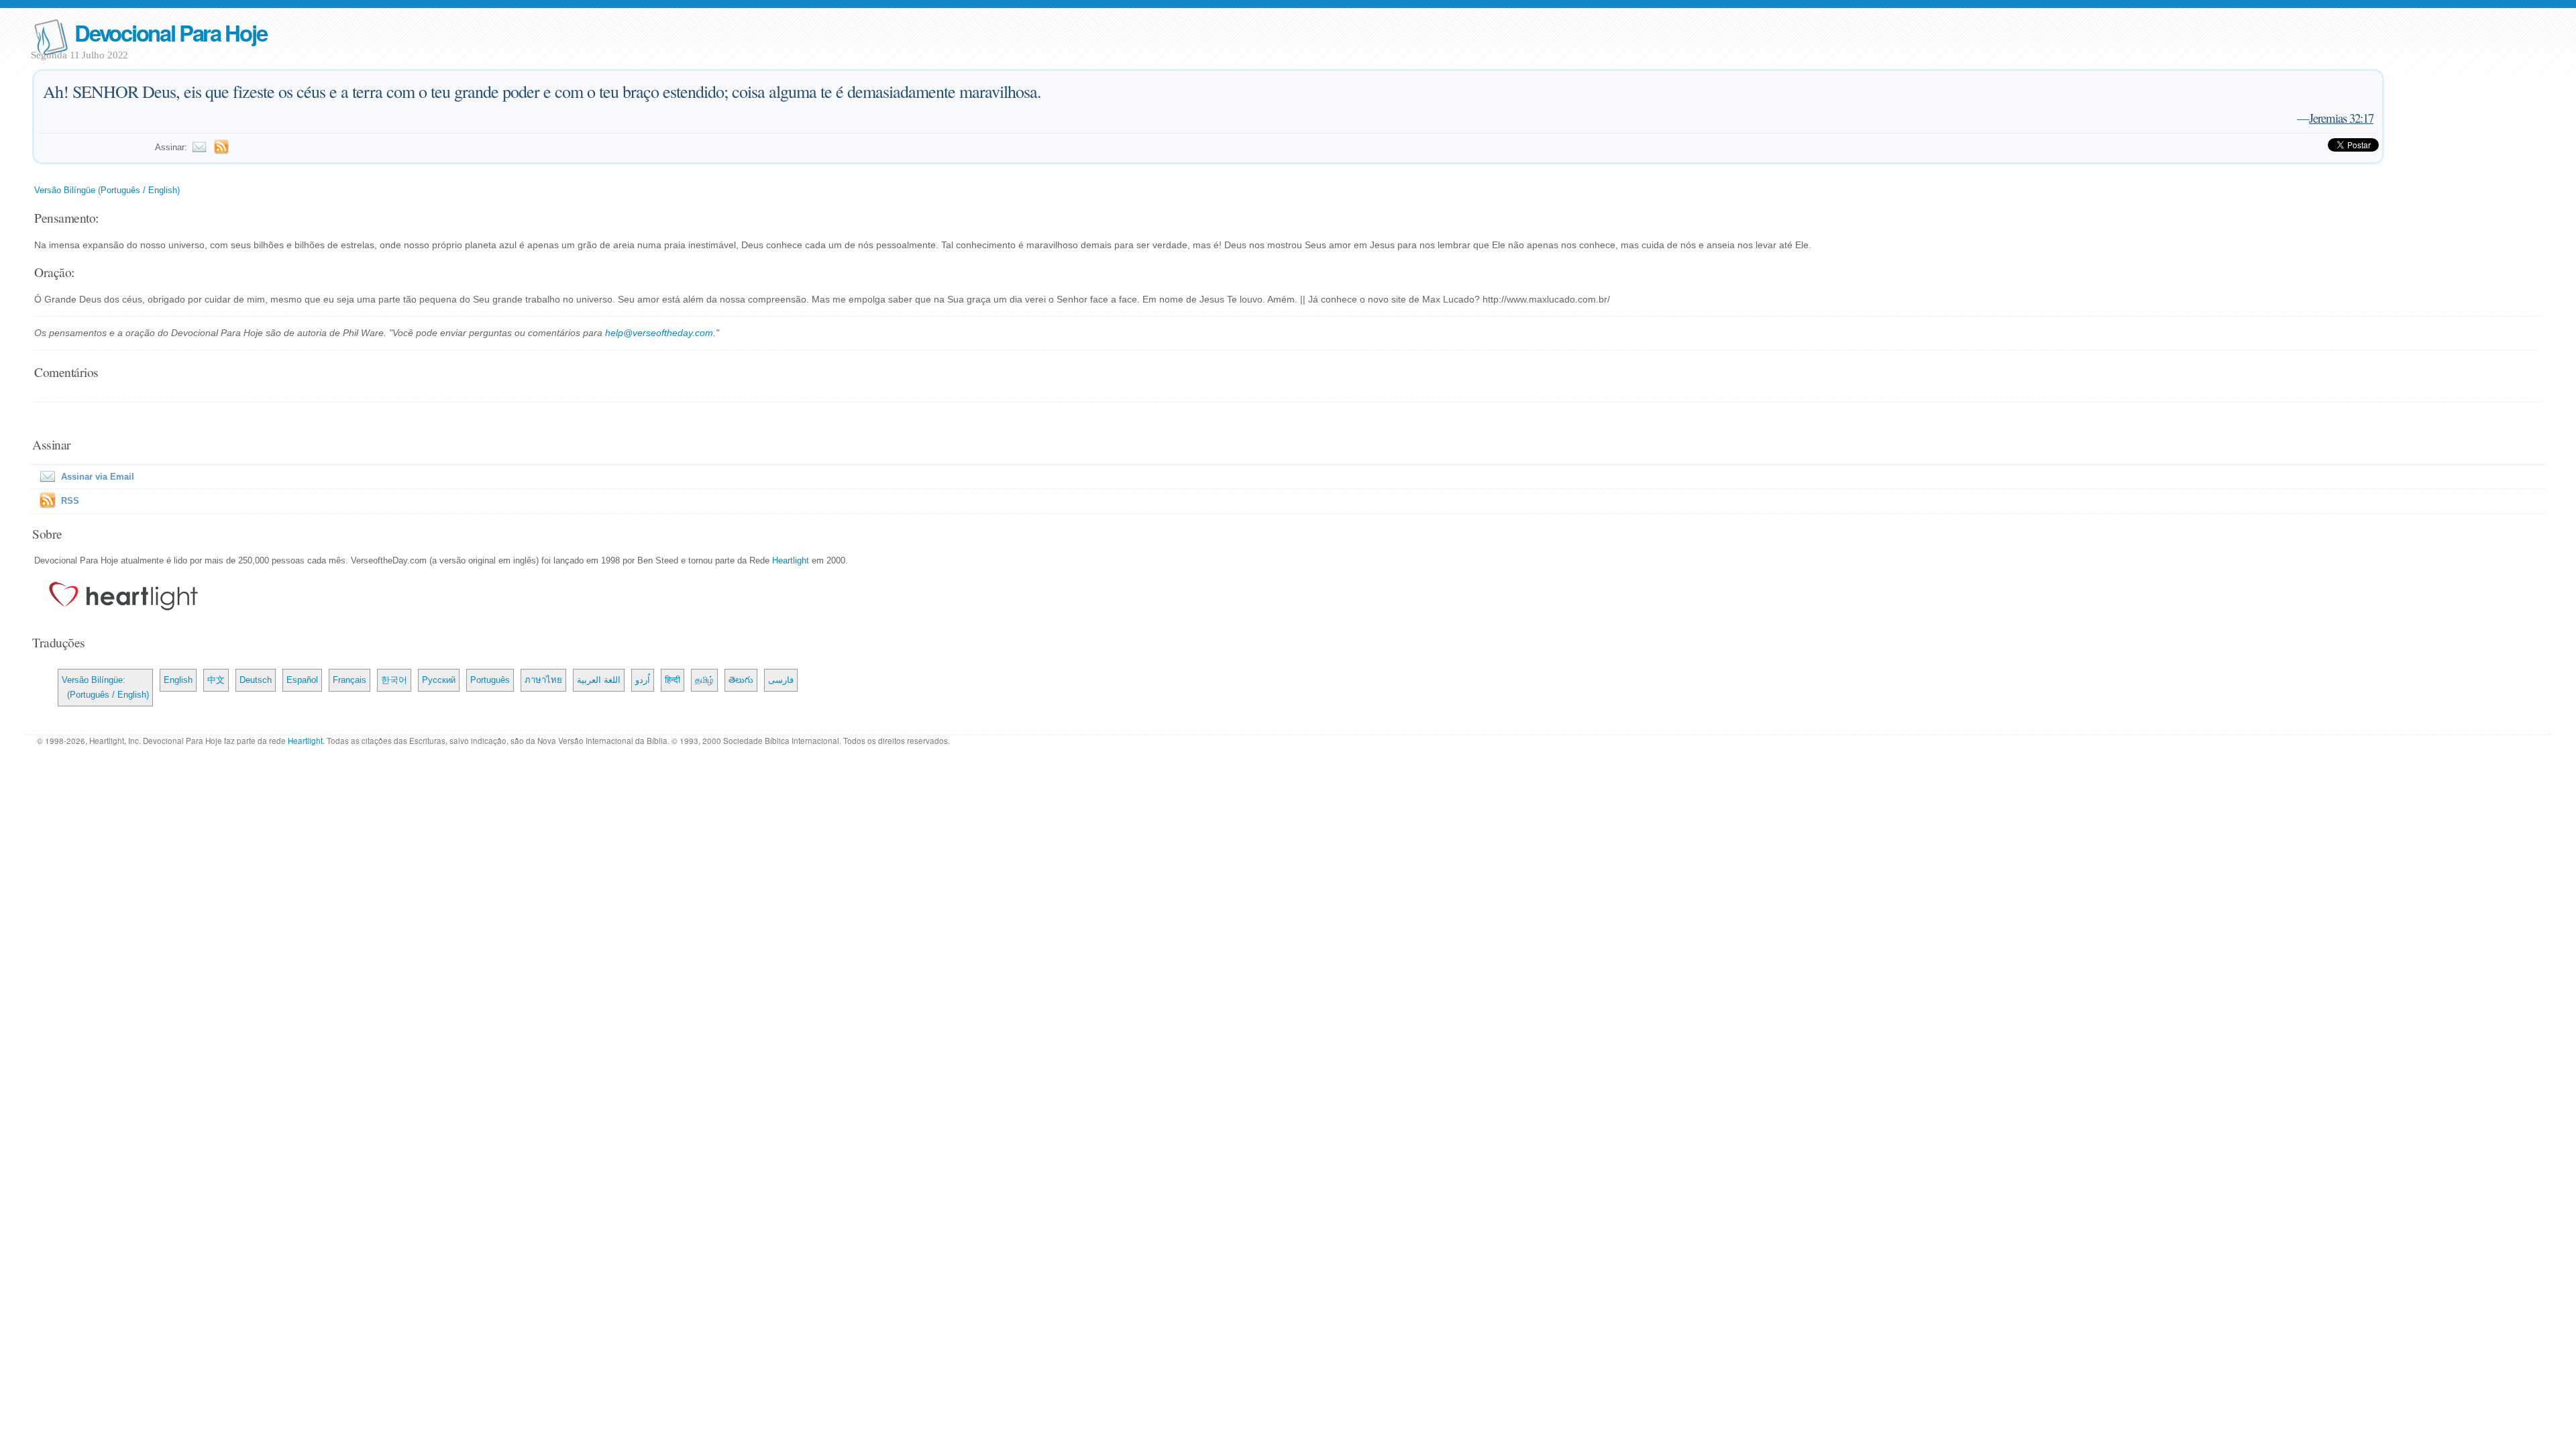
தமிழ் (704, 680)
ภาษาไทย (543, 680)
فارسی (781, 680)
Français (350, 680)
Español (302, 680)
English (178, 680)
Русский (439, 680)
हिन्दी (673, 680)
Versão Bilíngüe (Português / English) (107, 190)
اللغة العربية (599, 680)
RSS (70, 501)
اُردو (643, 680)
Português (490, 680)
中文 (216, 680)
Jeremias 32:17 (2341, 118)
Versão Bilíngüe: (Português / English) (105, 687)
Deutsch (256, 680)
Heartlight (791, 560)
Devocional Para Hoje (170, 33)
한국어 (394, 680)
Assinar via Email (98, 477)
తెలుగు (741, 680)
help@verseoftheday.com (659, 333)
